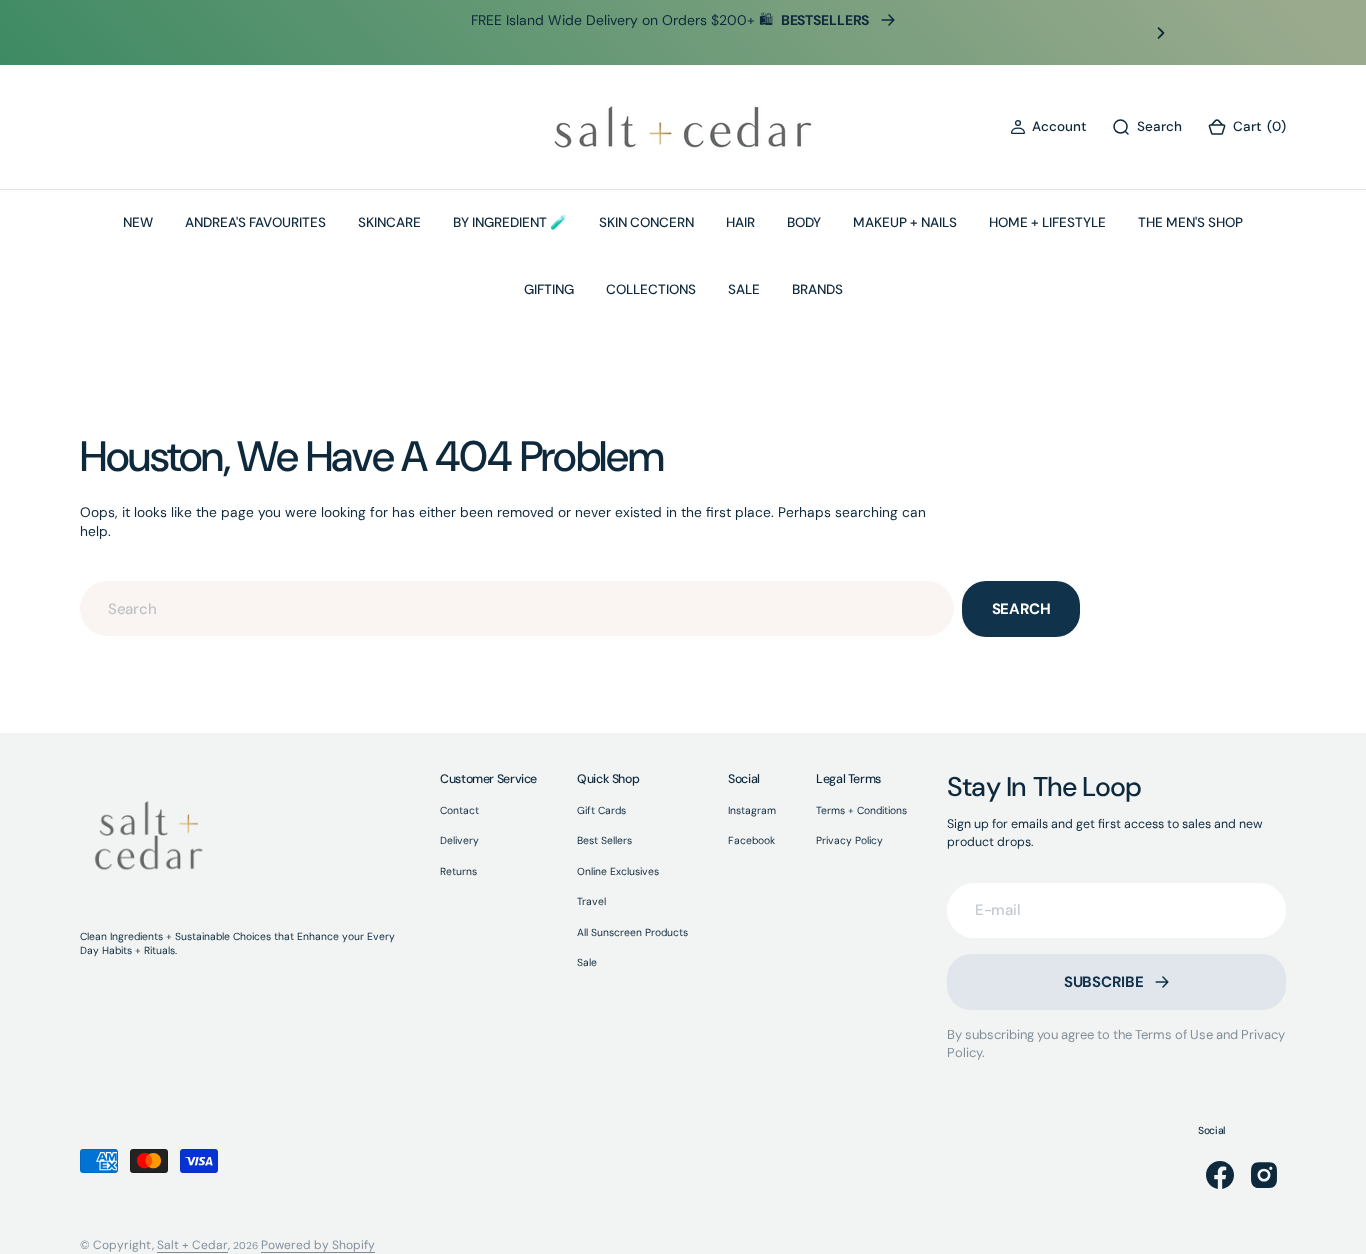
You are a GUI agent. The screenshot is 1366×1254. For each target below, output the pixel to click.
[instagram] (1264, 1175)
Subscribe (1104, 982)
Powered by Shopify (318, 1245)
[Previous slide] (205, 33)
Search (1021, 609)
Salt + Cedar (192, 1245)
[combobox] (517, 608)
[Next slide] (1161, 33)
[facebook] (1220, 1175)
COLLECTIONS (651, 289)
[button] (1048, 127)
